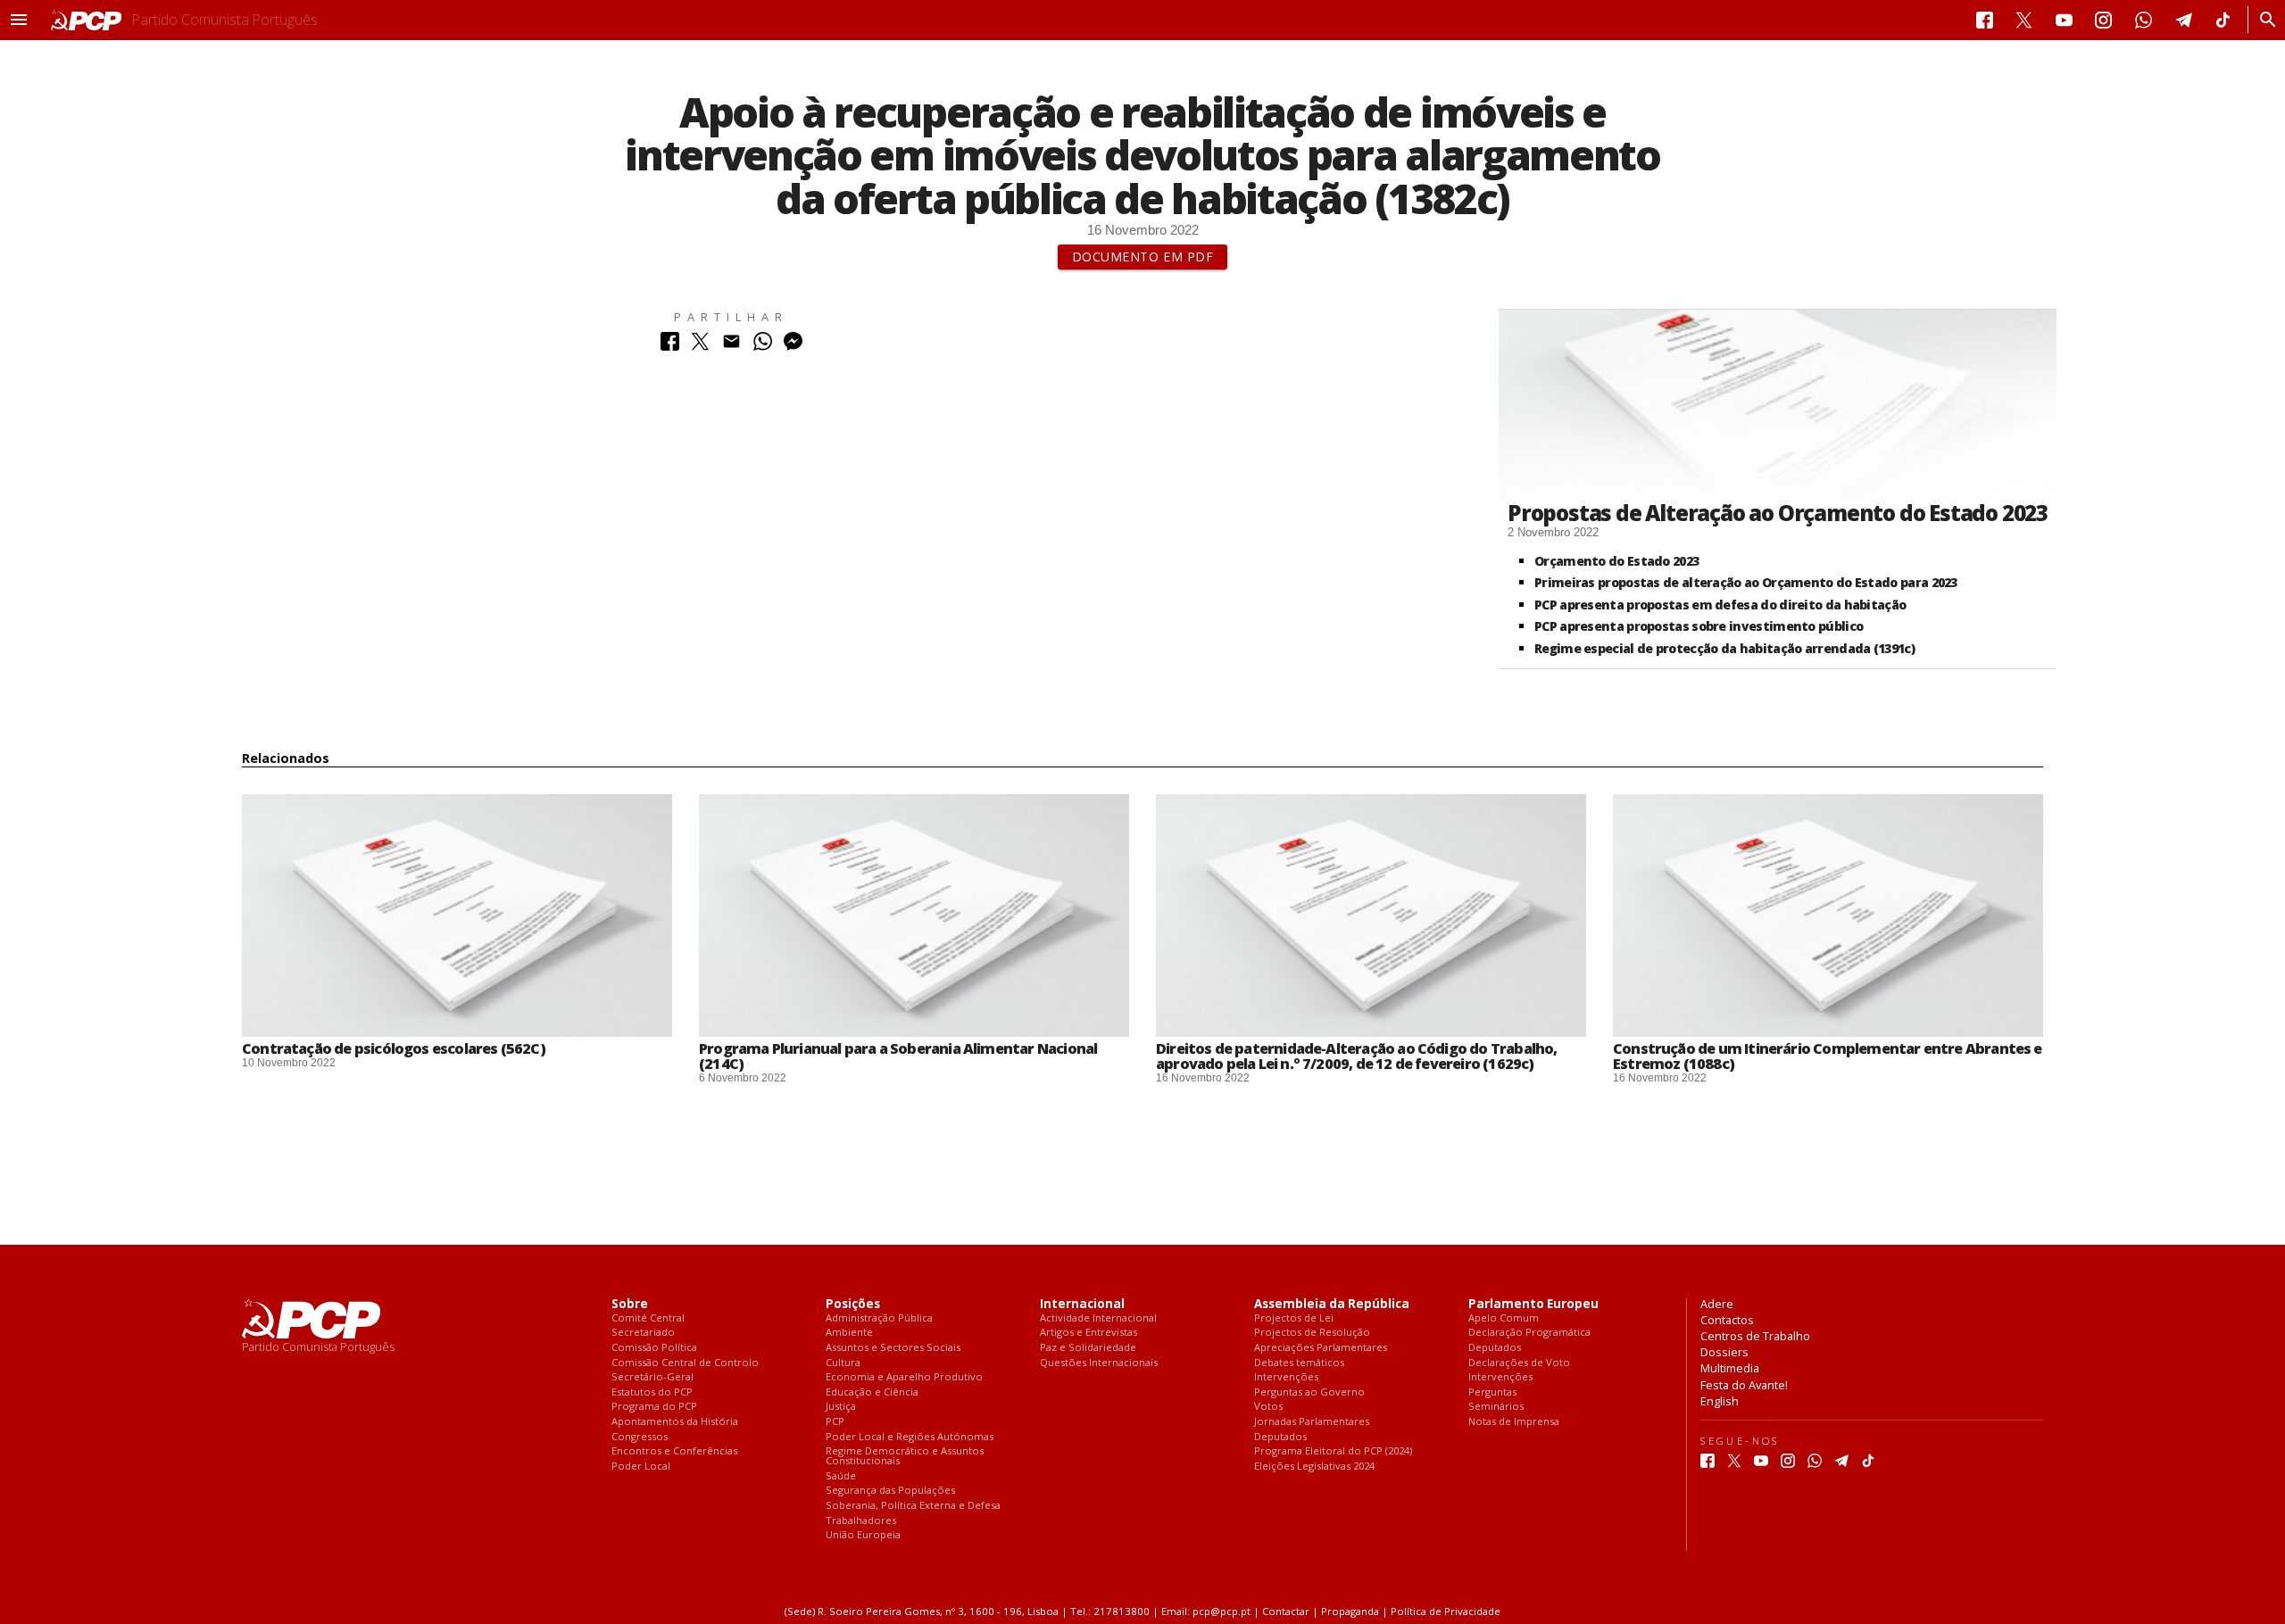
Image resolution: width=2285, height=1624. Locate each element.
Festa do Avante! (1744, 1385)
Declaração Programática (1529, 1333)
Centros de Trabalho (1755, 1336)
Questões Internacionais (1099, 1363)
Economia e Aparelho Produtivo (904, 1377)
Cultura (843, 1363)
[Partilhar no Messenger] (793, 346)
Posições (853, 1304)
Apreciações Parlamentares (1321, 1348)
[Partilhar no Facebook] (670, 346)
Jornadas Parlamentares (1312, 1422)
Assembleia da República (1332, 1304)
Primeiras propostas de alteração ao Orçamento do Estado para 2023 (1746, 582)
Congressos (640, 1437)
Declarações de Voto (1519, 1363)
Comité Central (648, 1318)
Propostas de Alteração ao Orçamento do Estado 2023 (1778, 513)
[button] (19, 20)
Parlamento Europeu (1533, 1304)
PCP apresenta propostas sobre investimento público (1699, 626)
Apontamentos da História (675, 1422)
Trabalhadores (861, 1521)
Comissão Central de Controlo (685, 1363)
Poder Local (641, 1467)
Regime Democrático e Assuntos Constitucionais (905, 1456)
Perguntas (1492, 1392)
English (1720, 1401)
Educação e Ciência (872, 1392)
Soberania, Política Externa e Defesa (913, 1506)
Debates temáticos (1299, 1363)
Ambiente (849, 1333)
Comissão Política (654, 1348)
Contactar (1286, 1611)
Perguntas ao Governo (1309, 1392)
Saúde (841, 1476)
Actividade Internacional (1098, 1318)
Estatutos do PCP (652, 1392)
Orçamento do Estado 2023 (1616, 561)
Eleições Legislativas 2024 (1314, 1467)
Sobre (630, 1304)
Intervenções (1286, 1377)
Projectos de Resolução (1312, 1333)
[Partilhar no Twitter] (700, 346)
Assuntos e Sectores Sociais (893, 1348)
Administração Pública (879, 1318)
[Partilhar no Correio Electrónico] (731, 346)
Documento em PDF (1143, 257)
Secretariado (643, 1333)
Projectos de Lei (1294, 1318)
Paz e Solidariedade (1088, 1348)
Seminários (1496, 1407)
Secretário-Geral (652, 1377)
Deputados (1280, 1437)
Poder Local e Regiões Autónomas (910, 1437)
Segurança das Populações (890, 1491)
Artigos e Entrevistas (1088, 1333)
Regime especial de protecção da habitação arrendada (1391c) (1724, 648)
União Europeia (863, 1535)
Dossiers (1724, 1352)
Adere (1717, 1304)
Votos (1268, 1407)
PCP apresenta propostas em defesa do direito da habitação (1720, 605)
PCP (835, 1422)
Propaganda (1350, 1611)
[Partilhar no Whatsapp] (763, 346)
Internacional (1082, 1304)
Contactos (1727, 1320)
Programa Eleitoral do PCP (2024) (1333, 1451)
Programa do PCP (654, 1407)
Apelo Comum (1504, 1318)
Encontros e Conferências (674, 1451)
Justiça (841, 1407)
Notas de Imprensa (1514, 1422)
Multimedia (1730, 1368)
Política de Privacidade (1446, 1611)
